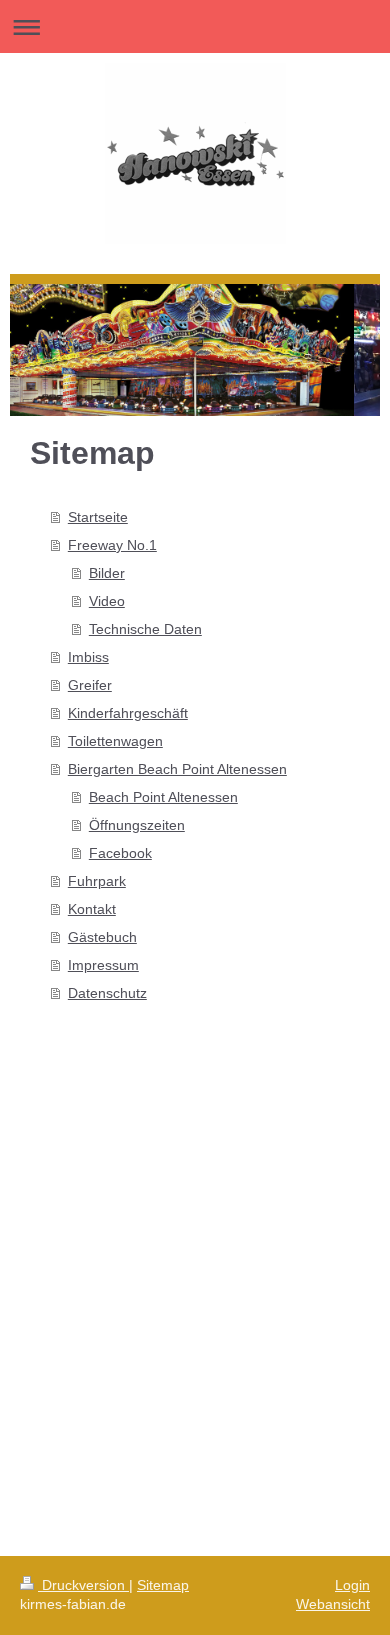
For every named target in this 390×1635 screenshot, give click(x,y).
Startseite (98, 517)
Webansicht (333, 1604)
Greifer (90, 685)
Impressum (103, 965)
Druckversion (83, 1585)
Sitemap (163, 1585)
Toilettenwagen (115, 741)
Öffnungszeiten (137, 825)
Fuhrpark (97, 881)
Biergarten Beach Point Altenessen (177, 769)
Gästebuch (102, 937)
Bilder (107, 573)
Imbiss (88, 657)
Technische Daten (145, 629)
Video (107, 601)
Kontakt (92, 909)
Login (352, 1585)
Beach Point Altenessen (163, 797)
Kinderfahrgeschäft (128, 713)
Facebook (120, 853)
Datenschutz (107, 993)
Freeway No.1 (112, 545)
